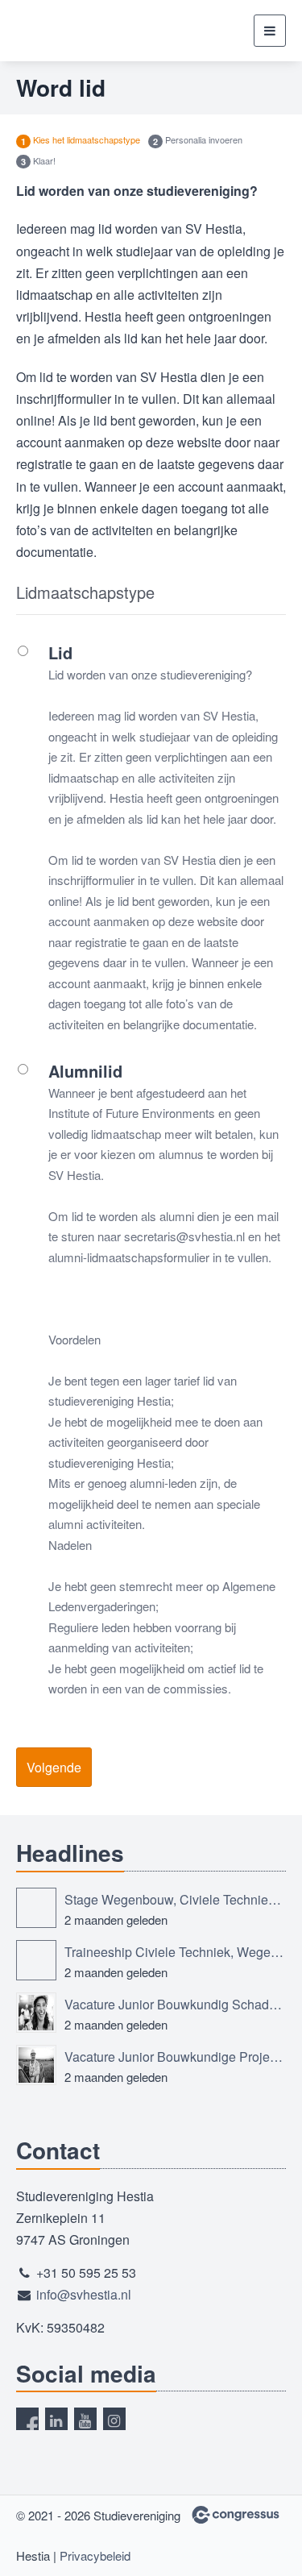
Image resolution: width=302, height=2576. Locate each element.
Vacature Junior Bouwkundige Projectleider (175, 2057)
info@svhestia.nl (84, 2294)
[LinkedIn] (56, 2419)
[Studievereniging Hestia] (77, 31)
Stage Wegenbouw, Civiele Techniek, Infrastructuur (175, 1899)
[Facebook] (27, 2419)
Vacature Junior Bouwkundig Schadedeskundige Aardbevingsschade (175, 2004)
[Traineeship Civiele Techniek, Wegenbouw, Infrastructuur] (36, 1960)
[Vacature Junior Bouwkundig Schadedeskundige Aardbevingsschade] (36, 2013)
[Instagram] (114, 2419)
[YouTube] (85, 2419)
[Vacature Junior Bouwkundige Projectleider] (36, 2065)
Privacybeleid (95, 2555)
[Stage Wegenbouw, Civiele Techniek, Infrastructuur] (36, 1908)
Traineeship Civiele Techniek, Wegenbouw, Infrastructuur (175, 1952)
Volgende (54, 1767)
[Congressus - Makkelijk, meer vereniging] (236, 2515)
